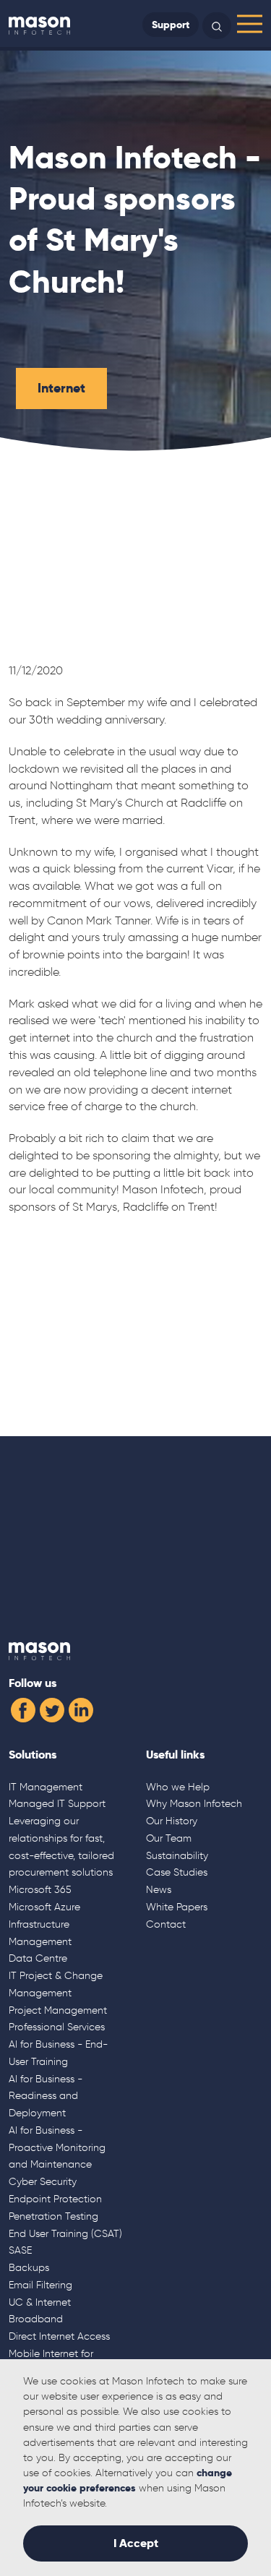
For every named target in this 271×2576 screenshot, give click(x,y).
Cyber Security (43, 2181)
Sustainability (177, 1855)
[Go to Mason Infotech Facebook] (23, 1708)
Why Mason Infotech (194, 1803)
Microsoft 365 (40, 1889)
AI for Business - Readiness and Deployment (46, 2096)
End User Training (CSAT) (65, 2233)
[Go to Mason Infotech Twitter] (52, 1708)
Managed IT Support (57, 1803)
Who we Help (178, 1787)
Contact (166, 1924)
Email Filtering (40, 2285)
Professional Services (57, 2027)
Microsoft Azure (44, 1907)
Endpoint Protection (55, 2199)
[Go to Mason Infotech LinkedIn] (81, 1708)
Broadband (36, 2319)
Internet (61, 388)
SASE (20, 2250)
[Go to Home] (39, 25)
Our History (172, 1821)
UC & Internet (40, 2302)
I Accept (136, 2543)
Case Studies (177, 1872)
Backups (29, 2267)
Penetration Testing (53, 2216)
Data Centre (38, 1958)
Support (171, 25)
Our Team (169, 1838)
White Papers (177, 1907)
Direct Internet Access (59, 2336)
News (159, 1889)
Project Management (58, 2010)
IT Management (46, 1787)
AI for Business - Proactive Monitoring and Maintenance (57, 2147)
